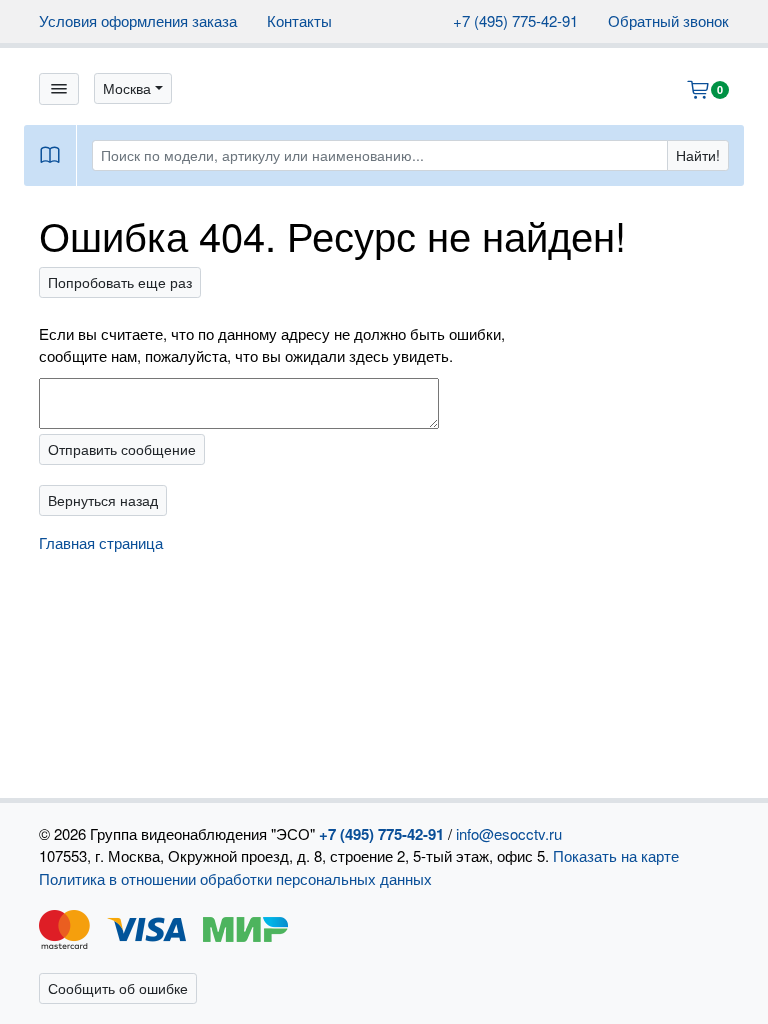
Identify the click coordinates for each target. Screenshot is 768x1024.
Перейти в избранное (607, 969)
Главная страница (101, 542)
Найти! (698, 155)
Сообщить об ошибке (118, 988)
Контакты (299, 20)
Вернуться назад (103, 500)
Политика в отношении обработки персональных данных (235, 878)
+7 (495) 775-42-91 (515, 20)
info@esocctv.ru (509, 833)
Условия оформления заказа (138, 20)
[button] (133, 88)
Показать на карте (616, 855)
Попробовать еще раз (120, 282)
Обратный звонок (668, 20)
